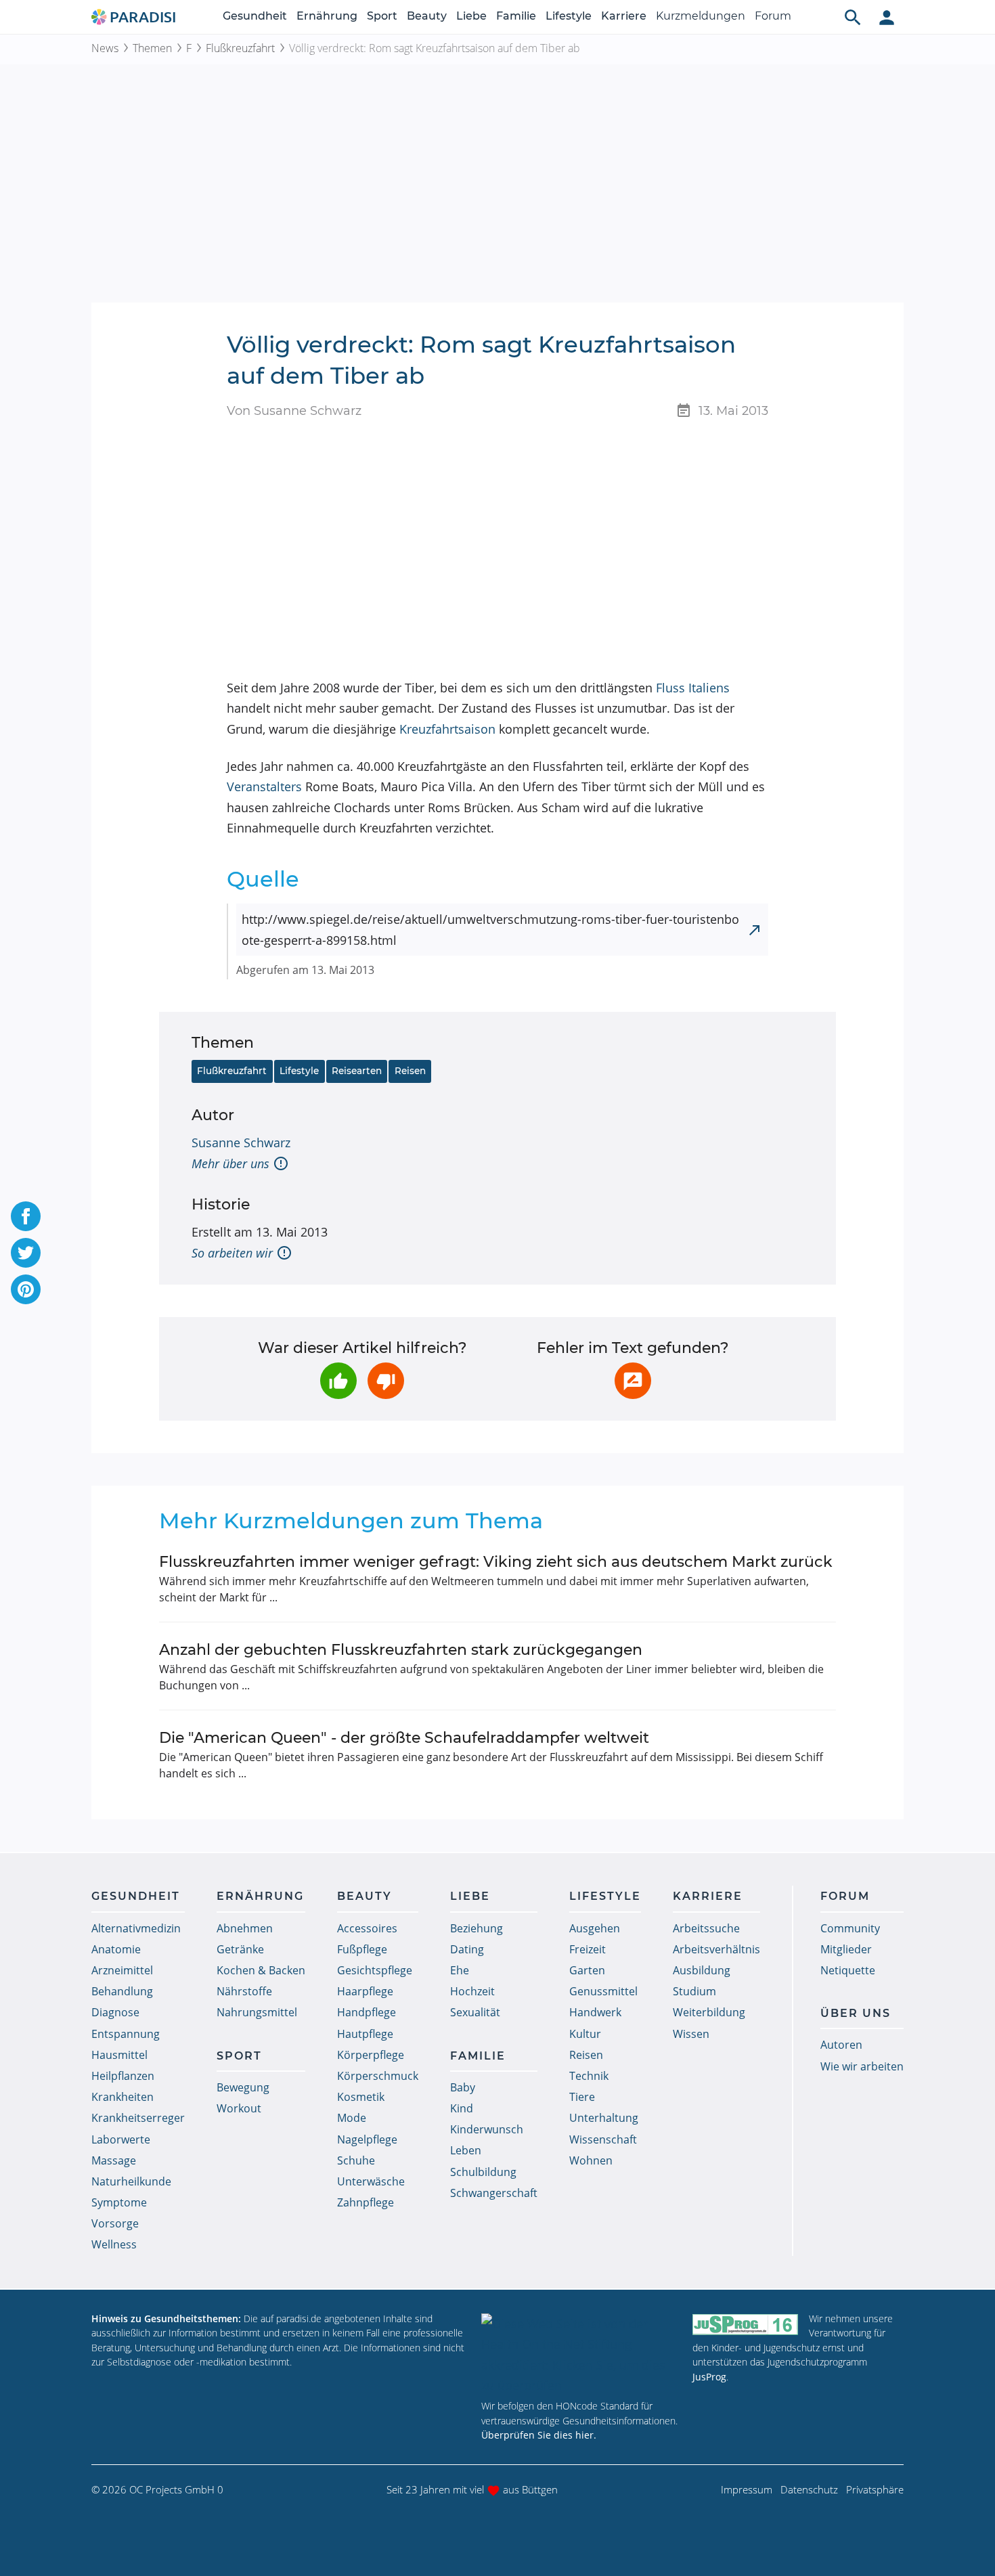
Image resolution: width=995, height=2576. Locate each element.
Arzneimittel (122, 1970)
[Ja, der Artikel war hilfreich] (338, 1381)
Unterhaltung (604, 2118)
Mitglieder (846, 1949)
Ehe (460, 1970)
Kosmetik (361, 2097)
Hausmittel (119, 2055)
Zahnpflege (366, 2202)
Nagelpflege (367, 2139)
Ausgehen (595, 1928)
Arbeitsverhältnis (716, 1949)
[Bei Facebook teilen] (26, 1216)
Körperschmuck (378, 2076)
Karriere (624, 16)
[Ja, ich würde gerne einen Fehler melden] (633, 1381)
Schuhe (356, 2160)
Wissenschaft (603, 2139)
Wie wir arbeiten (862, 2066)
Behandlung (122, 1991)
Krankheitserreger (138, 2118)
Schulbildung (483, 2172)
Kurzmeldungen (701, 16)
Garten (587, 1970)
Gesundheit (255, 16)
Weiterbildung (709, 2012)
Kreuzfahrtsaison (447, 729)
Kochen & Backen (261, 1970)
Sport (382, 16)
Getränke (240, 1949)
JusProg (709, 2377)
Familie (516, 16)
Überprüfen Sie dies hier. (539, 2435)
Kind (462, 2108)
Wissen (691, 2034)
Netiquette (848, 1970)
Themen (152, 48)
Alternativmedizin (136, 1928)
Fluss (670, 688)
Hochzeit (472, 1991)
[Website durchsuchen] (853, 17)
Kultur (585, 2034)
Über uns (856, 2013)
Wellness (114, 2244)
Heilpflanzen (123, 2076)
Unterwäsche (371, 2181)
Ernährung (327, 16)
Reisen (410, 1071)
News (105, 48)
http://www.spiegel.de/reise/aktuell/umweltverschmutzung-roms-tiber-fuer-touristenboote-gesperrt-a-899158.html (490, 930)
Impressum (747, 2489)
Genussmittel (603, 1991)
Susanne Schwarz (241, 1142)
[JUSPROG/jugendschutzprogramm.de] (745, 2325)
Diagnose (115, 2012)
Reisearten (357, 1071)
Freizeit (588, 1949)
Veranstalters (264, 786)
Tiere (582, 2097)
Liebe (471, 16)
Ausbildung (702, 1970)
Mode (352, 2118)
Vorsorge (115, 2223)
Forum (773, 16)
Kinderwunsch (487, 2129)
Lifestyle (569, 16)
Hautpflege (365, 2034)
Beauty (427, 16)
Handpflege (367, 2012)
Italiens (709, 688)
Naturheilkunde (131, 2181)
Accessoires (367, 1928)
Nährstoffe (244, 1991)
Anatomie (116, 1949)
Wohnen (591, 2160)
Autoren (841, 2045)
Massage (114, 2160)
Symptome (119, 2202)
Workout (239, 2108)
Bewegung (243, 2087)
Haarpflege (365, 1991)
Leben (466, 2150)
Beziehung (477, 1928)
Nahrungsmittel (257, 2012)
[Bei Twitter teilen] (26, 1253)
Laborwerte (121, 2139)
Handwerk (595, 2012)
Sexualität (475, 2012)
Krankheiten (123, 2097)
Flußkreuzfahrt (240, 48)
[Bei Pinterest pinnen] (26, 1289)
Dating (467, 1949)
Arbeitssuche (706, 1928)
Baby (463, 2087)
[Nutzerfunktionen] (887, 17)
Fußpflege (362, 1949)
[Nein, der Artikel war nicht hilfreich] (386, 1381)
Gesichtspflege (375, 1970)
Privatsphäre (875, 2489)
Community (850, 1928)
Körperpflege (371, 2055)
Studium (694, 1991)
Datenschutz (809, 2489)
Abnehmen (245, 1928)
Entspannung (126, 2034)
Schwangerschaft (494, 2193)
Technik (589, 2076)
